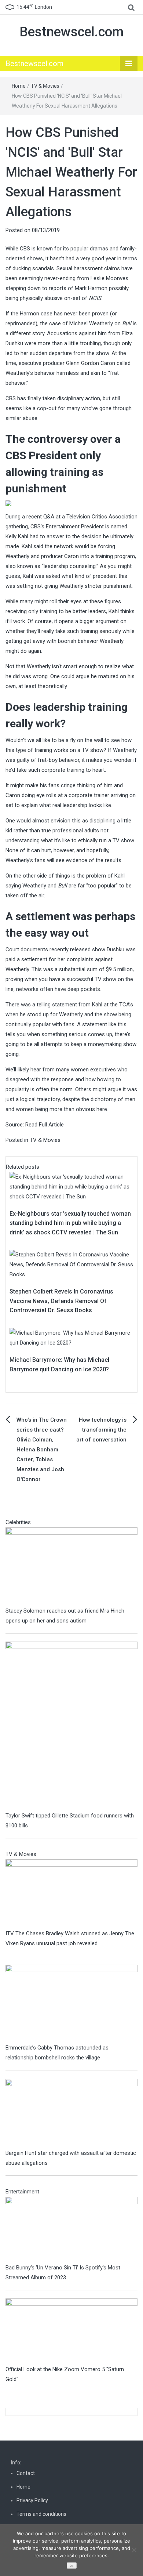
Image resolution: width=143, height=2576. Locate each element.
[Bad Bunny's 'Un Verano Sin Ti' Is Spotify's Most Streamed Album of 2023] (71, 2229)
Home (19, 86)
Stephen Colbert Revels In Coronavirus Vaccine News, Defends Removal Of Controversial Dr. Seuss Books (61, 1301)
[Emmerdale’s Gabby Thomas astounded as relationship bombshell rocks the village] (71, 2003)
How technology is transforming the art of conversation (101, 1430)
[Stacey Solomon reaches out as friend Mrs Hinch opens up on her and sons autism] (71, 1566)
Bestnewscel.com (71, 32)
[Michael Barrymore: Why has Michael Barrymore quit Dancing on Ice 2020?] (71, 1338)
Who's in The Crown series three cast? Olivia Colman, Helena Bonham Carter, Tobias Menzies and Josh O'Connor (42, 1450)
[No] (134, 2550)
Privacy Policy (32, 2500)
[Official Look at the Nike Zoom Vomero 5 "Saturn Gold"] (71, 2331)
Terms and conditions (41, 2514)
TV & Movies (45, 86)
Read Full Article (45, 1125)
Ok (71, 2566)
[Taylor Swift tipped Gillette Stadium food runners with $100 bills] (71, 1726)
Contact (26, 2473)
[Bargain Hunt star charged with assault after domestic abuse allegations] (71, 2113)
